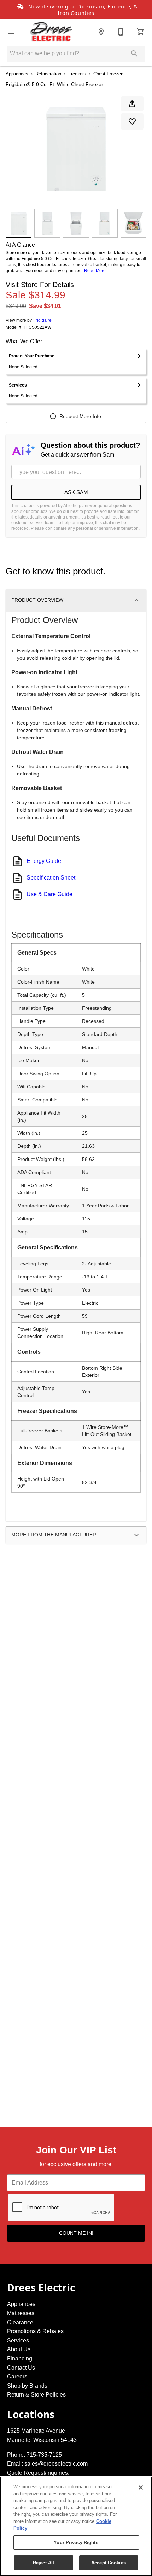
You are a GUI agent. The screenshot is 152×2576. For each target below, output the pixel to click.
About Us (19, 2349)
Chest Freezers (109, 74)
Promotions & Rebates (35, 2331)
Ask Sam (76, 492)
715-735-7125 (44, 2455)
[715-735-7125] (121, 32)
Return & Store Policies (36, 2395)
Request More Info (80, 416)
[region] (76, 2526)
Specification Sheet (51, 878)
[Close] (141, 2488)
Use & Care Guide (49, 894)
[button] (11, 32)
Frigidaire (42, 320)
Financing (20, 2359)
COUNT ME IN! (76, 2233)
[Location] (101, 32)
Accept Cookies (109, 2563)
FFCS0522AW (37, 328)
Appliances (17, 74)
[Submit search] (134, 53)
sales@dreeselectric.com (56, 2464)
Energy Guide (44, 861)
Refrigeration (48, 74)
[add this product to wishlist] (132, 121)
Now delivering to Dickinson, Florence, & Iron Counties (82, 10)
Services (18, 2340)
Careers (17, 2377)
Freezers (77, 74)
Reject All (43, 2563)
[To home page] (51, 32)
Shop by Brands (27, 2386)
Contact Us (21, 2368)
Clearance (20, 2322)
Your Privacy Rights (76, 2543)
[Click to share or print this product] (132, 104)
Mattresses (21, 2313)
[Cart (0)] (141, 32)
